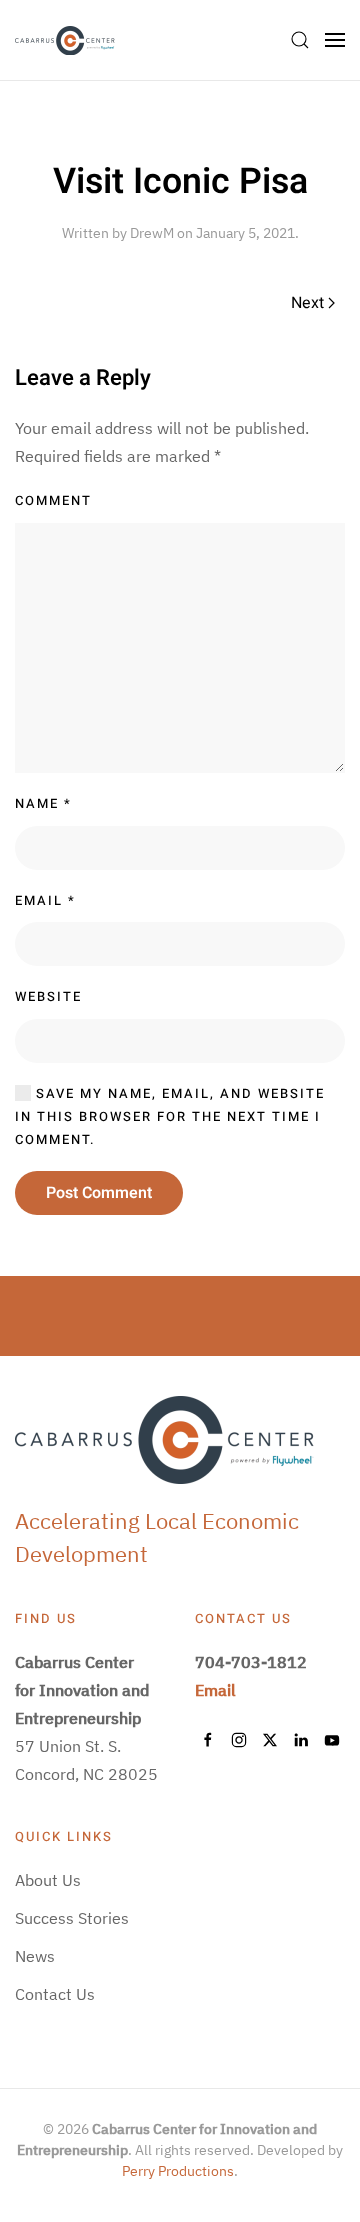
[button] (300, 40)
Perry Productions (178, 2171)
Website (48, 996)
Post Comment (99, 1193)
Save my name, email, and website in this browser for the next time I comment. (170, 1116)
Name (43, 803)
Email (45, 900)
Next (307, 303)
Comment (53, 500)
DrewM (152, 233)
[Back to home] (65, 40)
